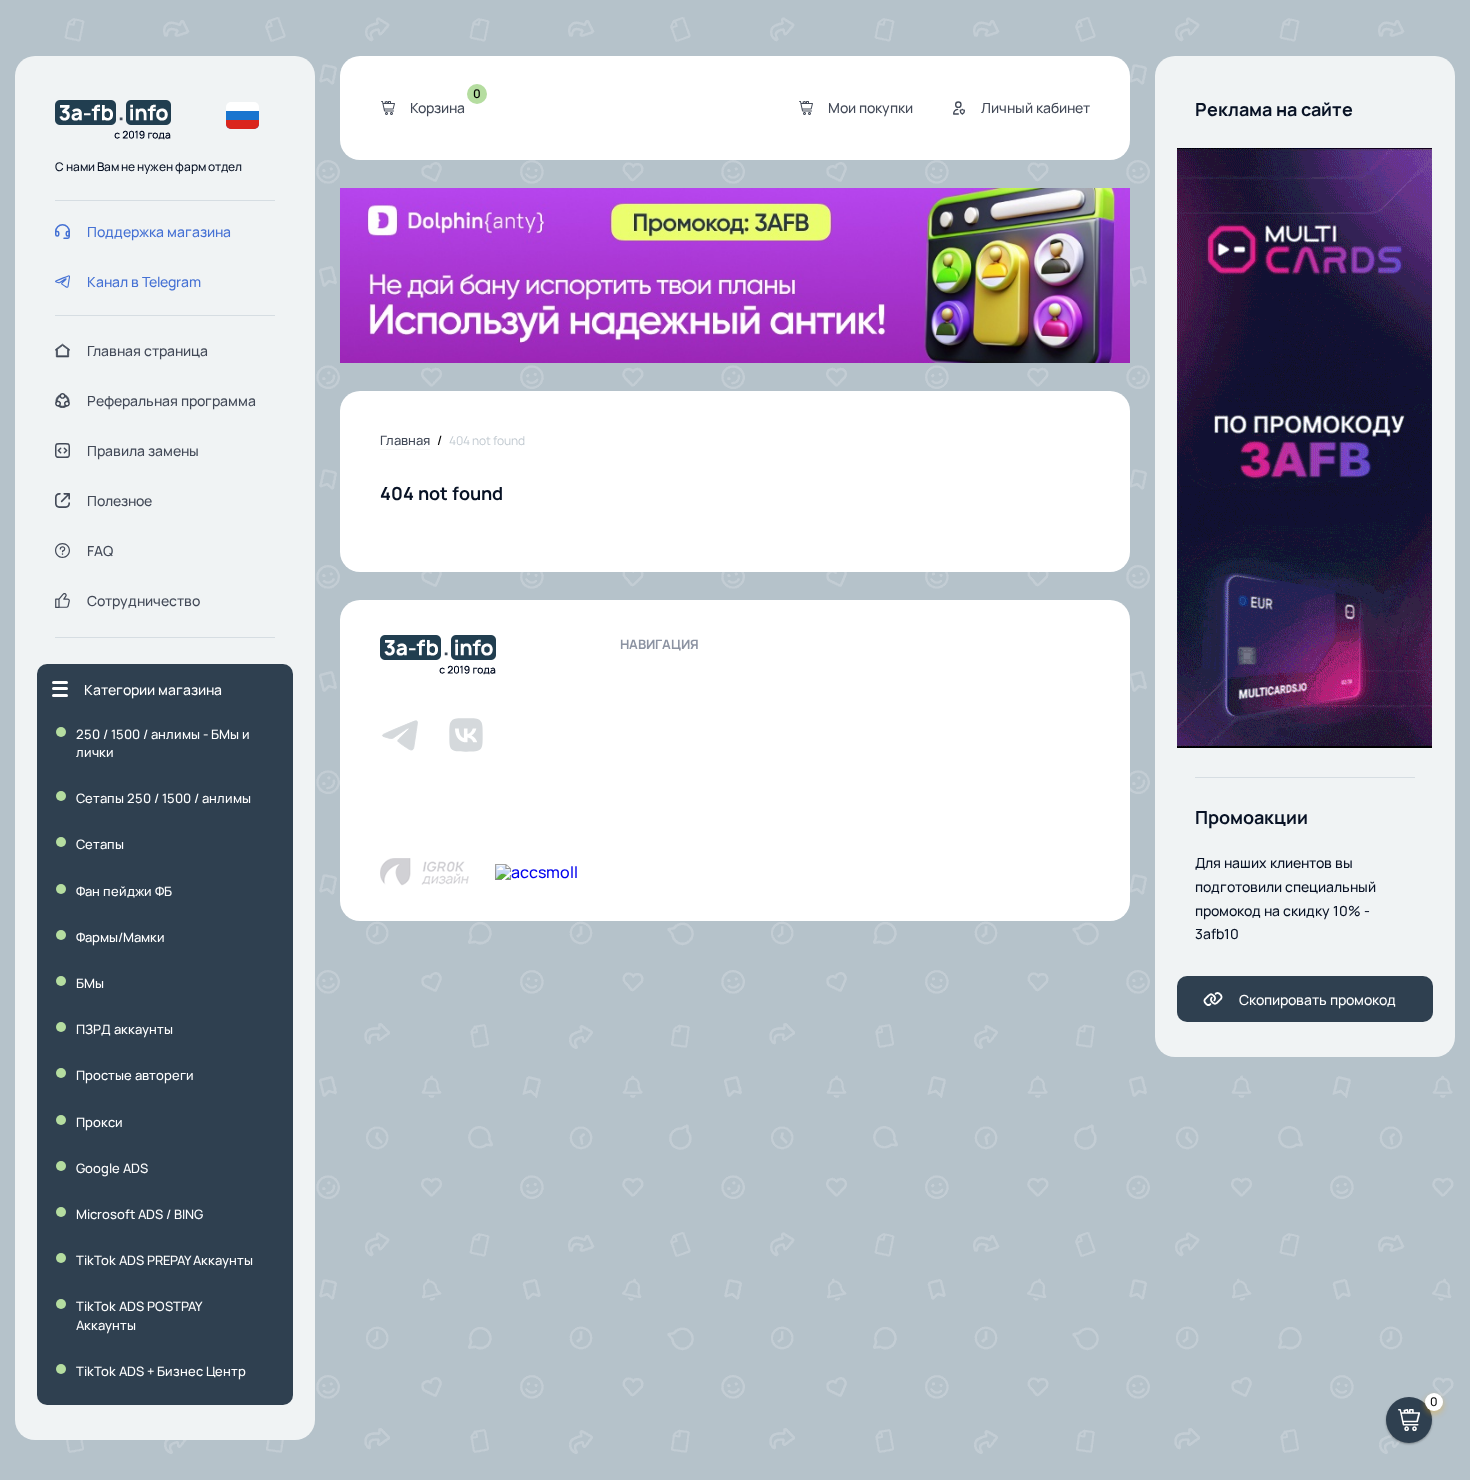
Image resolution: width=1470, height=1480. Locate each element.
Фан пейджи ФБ (124, 891)
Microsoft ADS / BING (139, 1214)
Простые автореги (135, 1075)
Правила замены (143, 450)
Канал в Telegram (144, 281)
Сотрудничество (143, 600)
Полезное (119, 500)
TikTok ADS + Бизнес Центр (161, 1371)
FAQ (100, 550)
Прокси (99, 1122)
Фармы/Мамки (120, 937)
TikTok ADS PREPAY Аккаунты (164, 1260)
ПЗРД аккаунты (124, 1029)
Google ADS (112, 1168)
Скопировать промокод (1317, 999)
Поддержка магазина (159, 231)
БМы (90, 983)
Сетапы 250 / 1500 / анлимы (163, 798)
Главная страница (147, 350)
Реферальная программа (171, 400)
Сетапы (100, 844)
